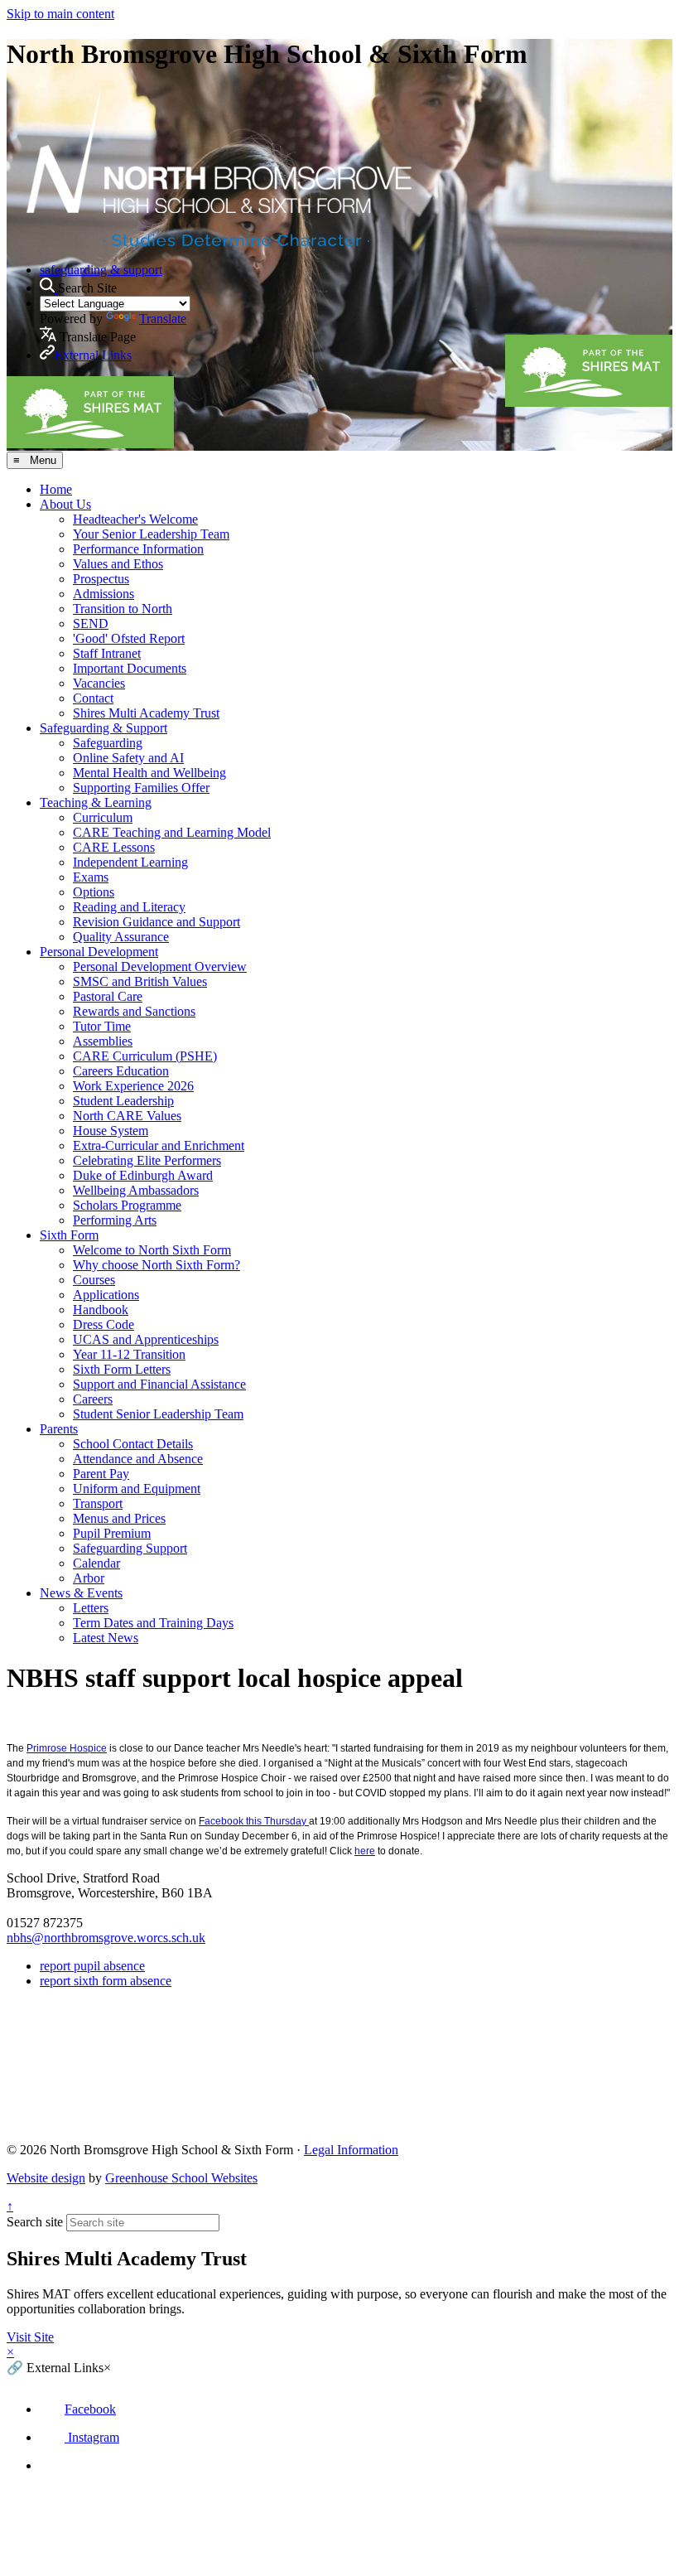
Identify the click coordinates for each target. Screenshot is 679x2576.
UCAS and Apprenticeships (146, 1339)
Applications (106, 1295)
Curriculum (103, 817)
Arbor (89, 1578)
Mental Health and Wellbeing (149, 773)
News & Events (81, 1593)
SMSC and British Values (140, 981)
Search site (35, 2222)
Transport (98, 1503)
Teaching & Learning (96, 802)
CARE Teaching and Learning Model (172, 832)
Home (56, 489)
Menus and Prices (119, 1518)
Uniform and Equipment (137, 1489)
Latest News (106, 1638)
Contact (93, 698)
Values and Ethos (118, 564)
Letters (91, 1608)
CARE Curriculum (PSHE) (145, 1056)
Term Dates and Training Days (153, 1623)
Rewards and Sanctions (134, 1011)
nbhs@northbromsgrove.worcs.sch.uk (106, 1938)
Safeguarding (108, 743)
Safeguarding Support (130, 1548)
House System (111, 1131)
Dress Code (104, 1324)
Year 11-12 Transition (129, 1354)
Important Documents (130, 668)
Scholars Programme (127, 1205)
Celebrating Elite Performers (147, 1160)
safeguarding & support (101, 270)
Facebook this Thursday (254, 1821)
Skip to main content (60, 14)
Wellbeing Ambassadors (136, 1190)
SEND (91, 623)
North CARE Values (127, 1116)
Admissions (104, 594)
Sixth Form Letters (122, 1369)
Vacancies (99, 683)
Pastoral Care (108, 996)
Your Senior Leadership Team (151, 534)
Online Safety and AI (128, 758)
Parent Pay (101, 1474)
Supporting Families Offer (141, 788)
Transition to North (123, 609)
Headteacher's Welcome (135, 519)
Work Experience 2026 (133, 1086)
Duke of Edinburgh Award (143, 1175)
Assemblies (103, 1041)
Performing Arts (115, 1220)
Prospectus (101, 579)
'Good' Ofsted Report (129, 638)
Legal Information (351, 2150)
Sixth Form (69, 1235)
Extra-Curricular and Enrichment (159, 1145)
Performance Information (138, 549)
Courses (94, 1280)
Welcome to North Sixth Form (152, 1250)
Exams (91, 877)
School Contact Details (133, 1444)
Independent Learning (130, 862)
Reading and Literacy (129, 907)
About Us (65, 504)
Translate (163, 319)
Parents (59, 1429)
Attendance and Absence (138, 1459)
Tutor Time (102, 1026)
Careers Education (121, 1071)
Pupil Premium (112, 1533)
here (365, 1851)
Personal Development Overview (160, 967)
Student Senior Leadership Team (158, 1414)
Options (94, 892)
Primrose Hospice (67, 1748)
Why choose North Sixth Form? (157, 1265)
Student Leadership (123, 1101)
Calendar (96, 1563)
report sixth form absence (106, 1981)
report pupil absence (92, 1966)
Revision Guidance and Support (157, 922)
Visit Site (30, 2337)
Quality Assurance (121, 937)
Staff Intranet (107, 653)
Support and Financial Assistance (159, 1384)
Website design (46, 2178)
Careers (93, 1399)
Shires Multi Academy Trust (146, 713)
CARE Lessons (114, 847)
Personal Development (99, 952)
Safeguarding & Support (104, 728)
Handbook (101, 1310)
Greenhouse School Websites (181, 2178)
